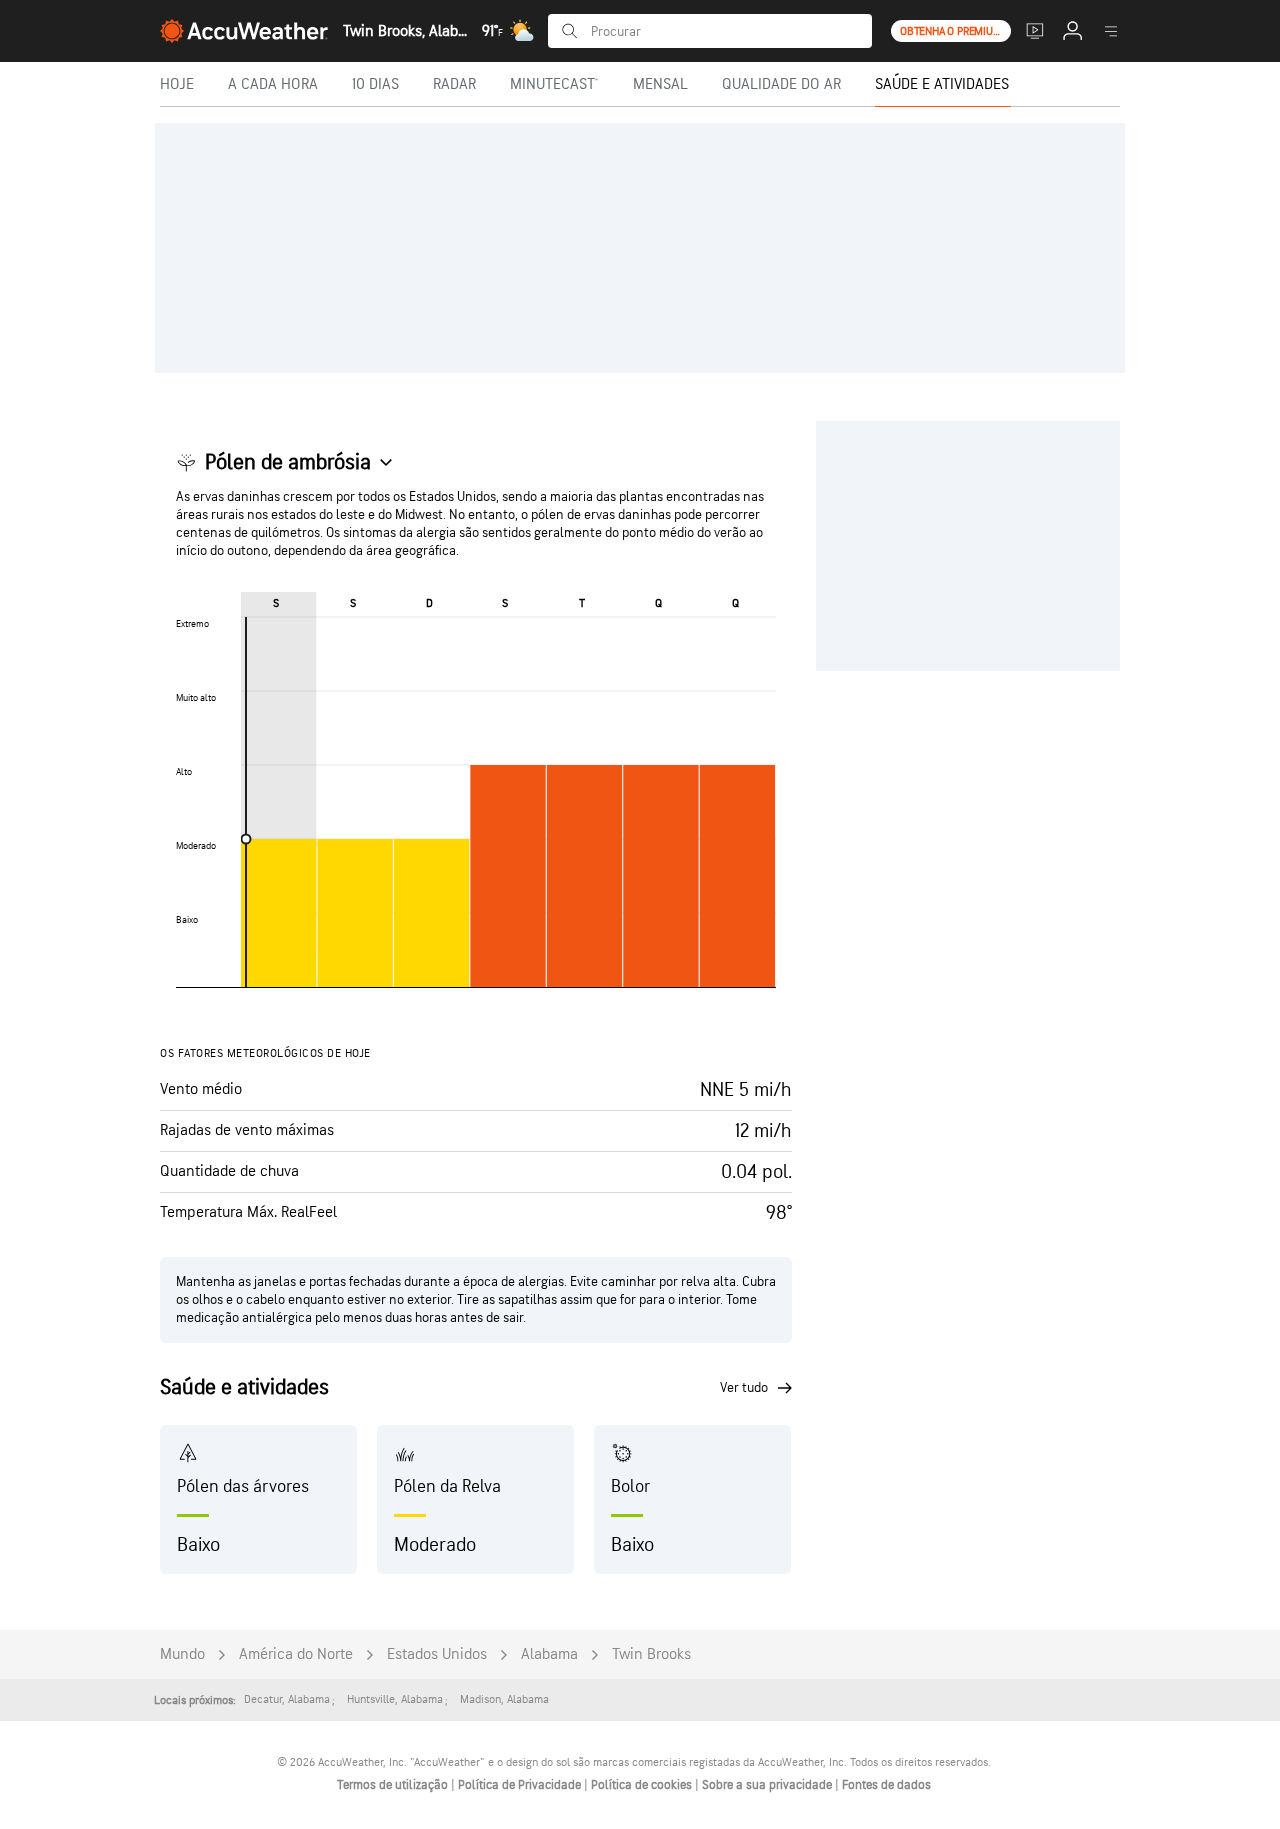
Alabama (549, 1654)
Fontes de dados (886, 1785)
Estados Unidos (437, 1654)
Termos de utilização (394, 1785)
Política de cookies (643, 1785)
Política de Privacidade (521, 1785)
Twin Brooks (651, 1654)
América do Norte (296, 1654)
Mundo (182, 1654)
